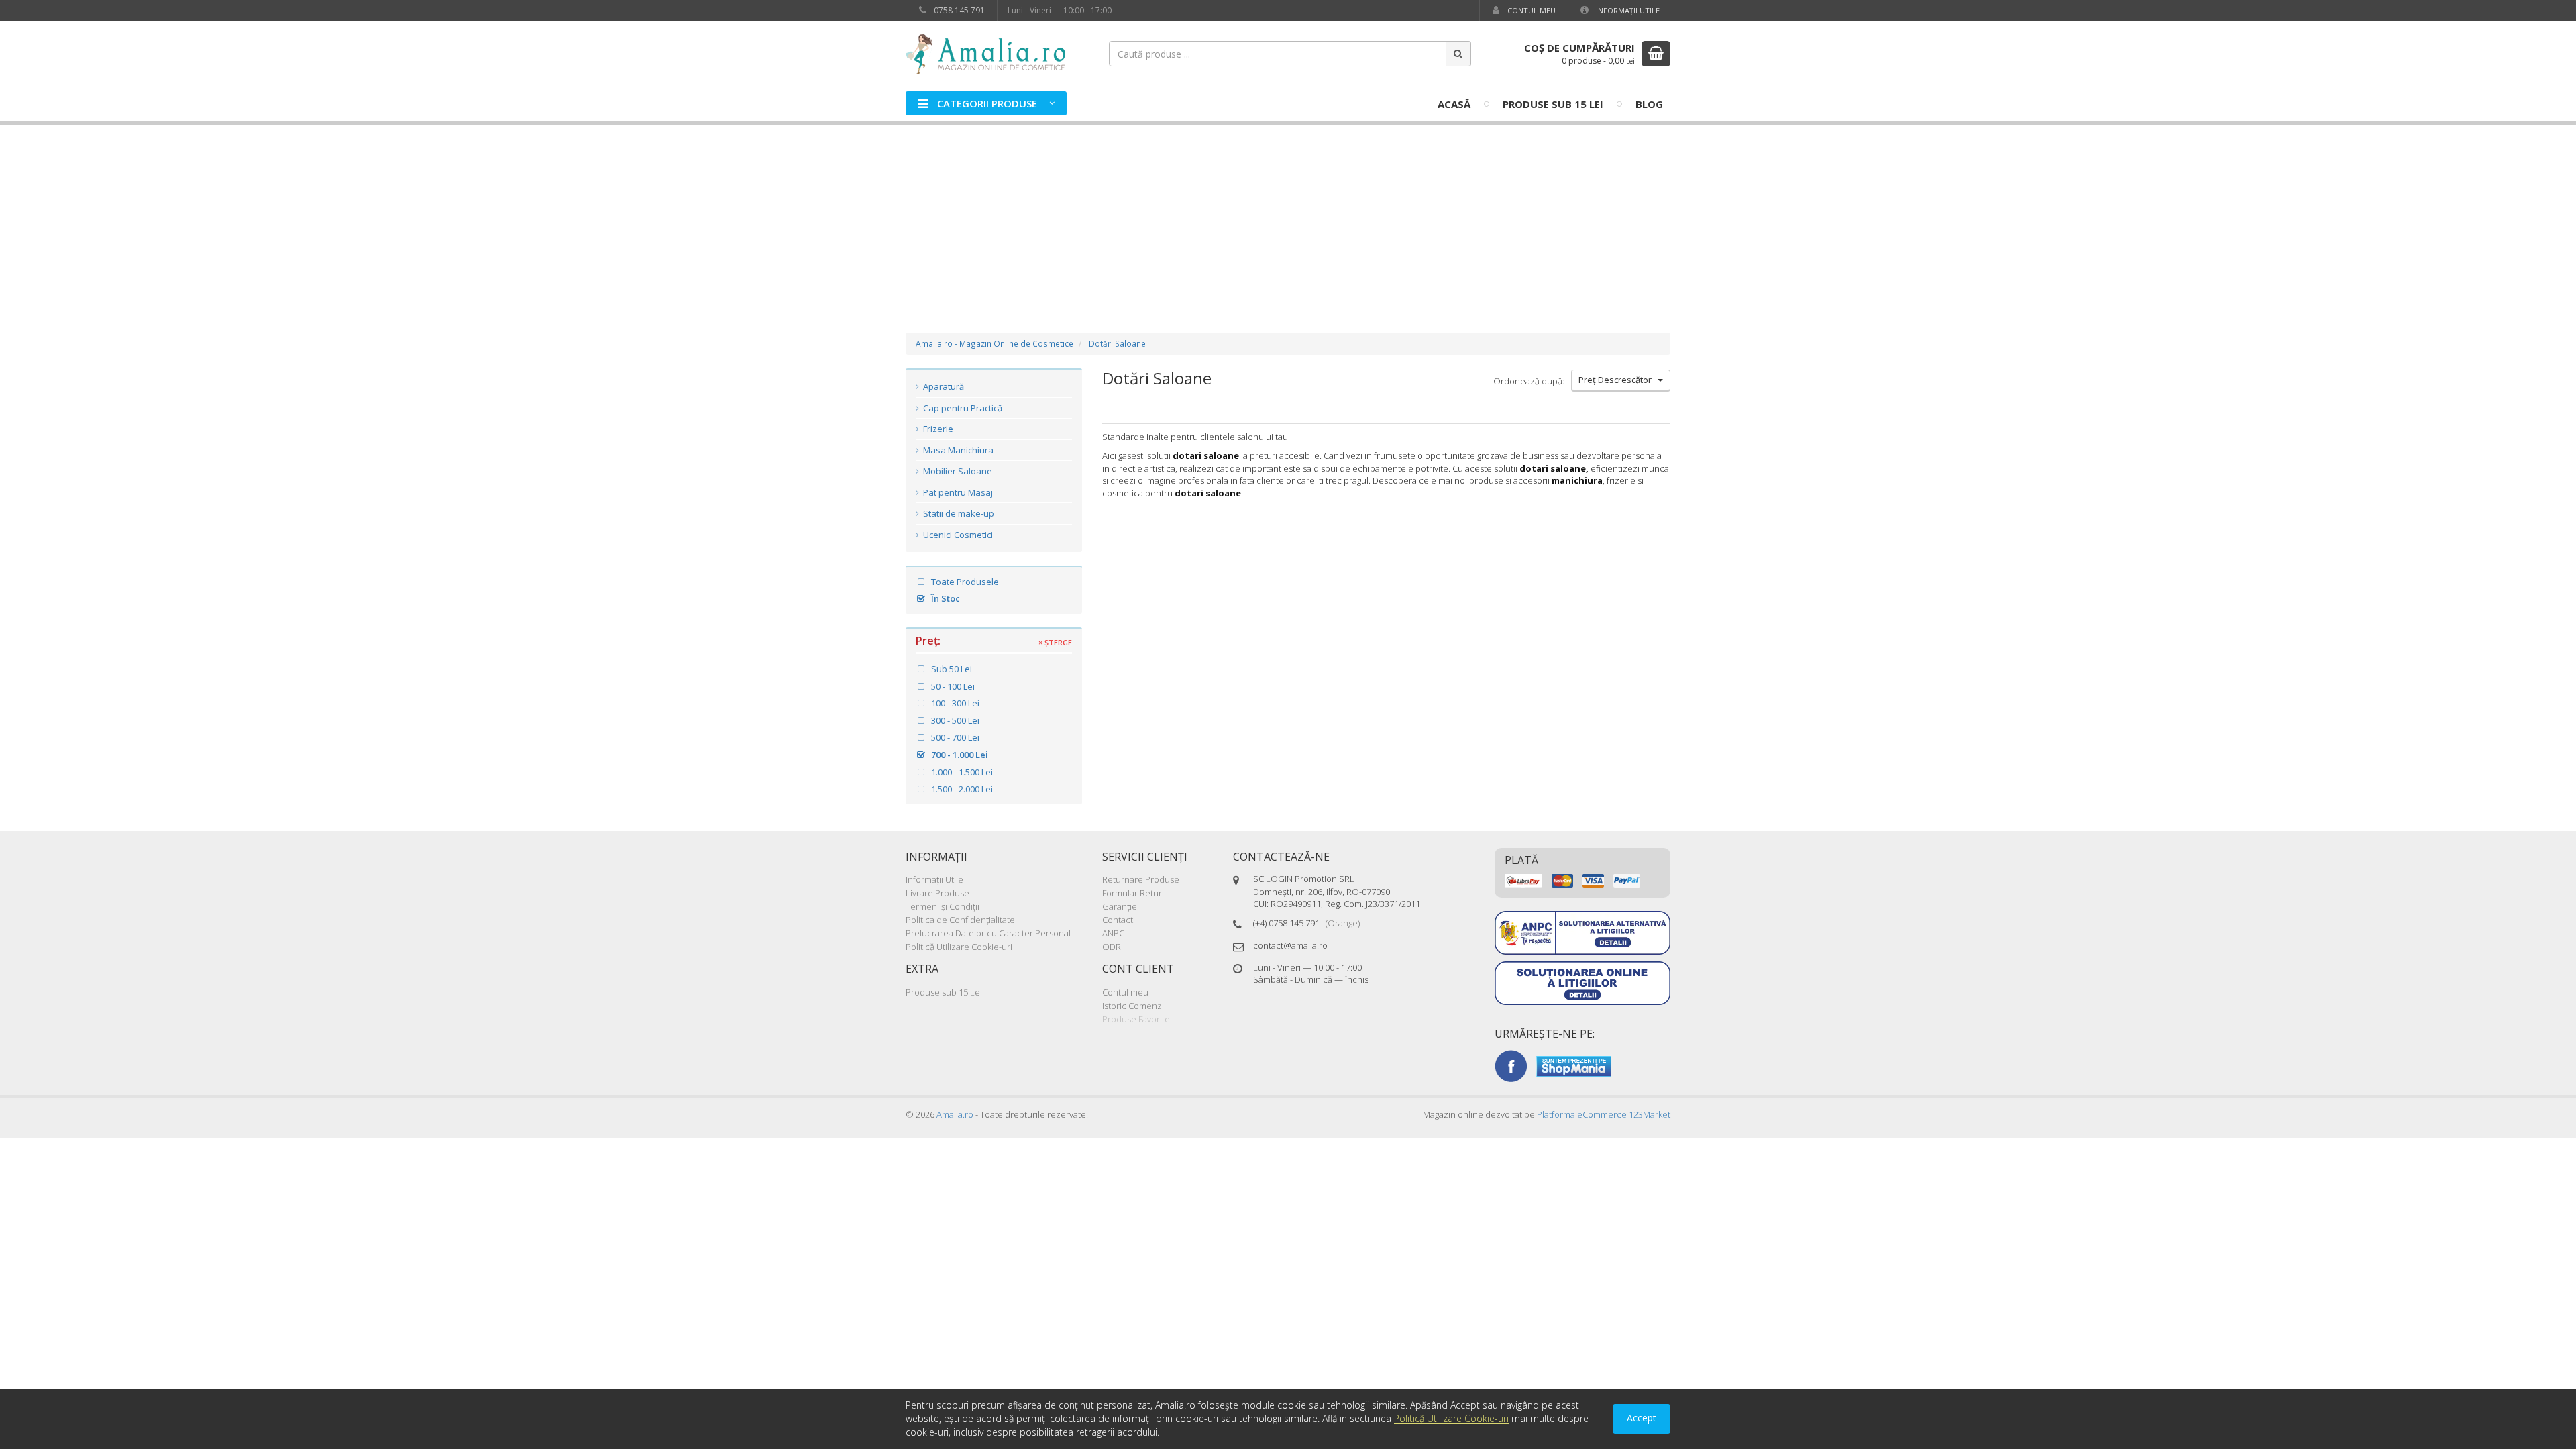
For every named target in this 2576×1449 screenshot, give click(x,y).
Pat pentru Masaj (957, 492)
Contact (1118, 920)
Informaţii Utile (1627, 10)
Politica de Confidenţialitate (960, 920)
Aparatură (943, 386)
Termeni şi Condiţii (943, 906)
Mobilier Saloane (957, 471)
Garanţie (1120, 906)
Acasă (1454, 104)
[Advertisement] (1288, 215)
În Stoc (945, 598)
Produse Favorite (1136, 1019)
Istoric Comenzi (1133, 1006)
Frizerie (937, 429)
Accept (1642, 1418)
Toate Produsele (964, 582)
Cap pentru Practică (962, 408)
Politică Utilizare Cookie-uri (959, 947)
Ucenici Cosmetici (957, 535)
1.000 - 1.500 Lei (961, 772)
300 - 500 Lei (954, 720)
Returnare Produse (1141, 879)
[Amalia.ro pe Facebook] (1511, 1065)
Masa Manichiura (957, 450)
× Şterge (1055, 643)
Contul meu (1531, 10)
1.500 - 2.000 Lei (961, 789)
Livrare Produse (937, 893)
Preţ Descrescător (1618, 380)
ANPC (1113, 933)
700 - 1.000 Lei (959, 755)
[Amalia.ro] (993, 53)
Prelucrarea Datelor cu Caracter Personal (988, 933)
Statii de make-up (958, 513)
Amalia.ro (955, 1114)
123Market (1604, 1114)
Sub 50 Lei (951, 669)
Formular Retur (1132, 893)
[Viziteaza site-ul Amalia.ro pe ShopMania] (1574, 1065)
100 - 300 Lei (954, 703)
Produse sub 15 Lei (1553, 104)
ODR (1112, 947)
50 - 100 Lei (952, 686)
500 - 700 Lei (954, 737)
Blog (1649, 104)
